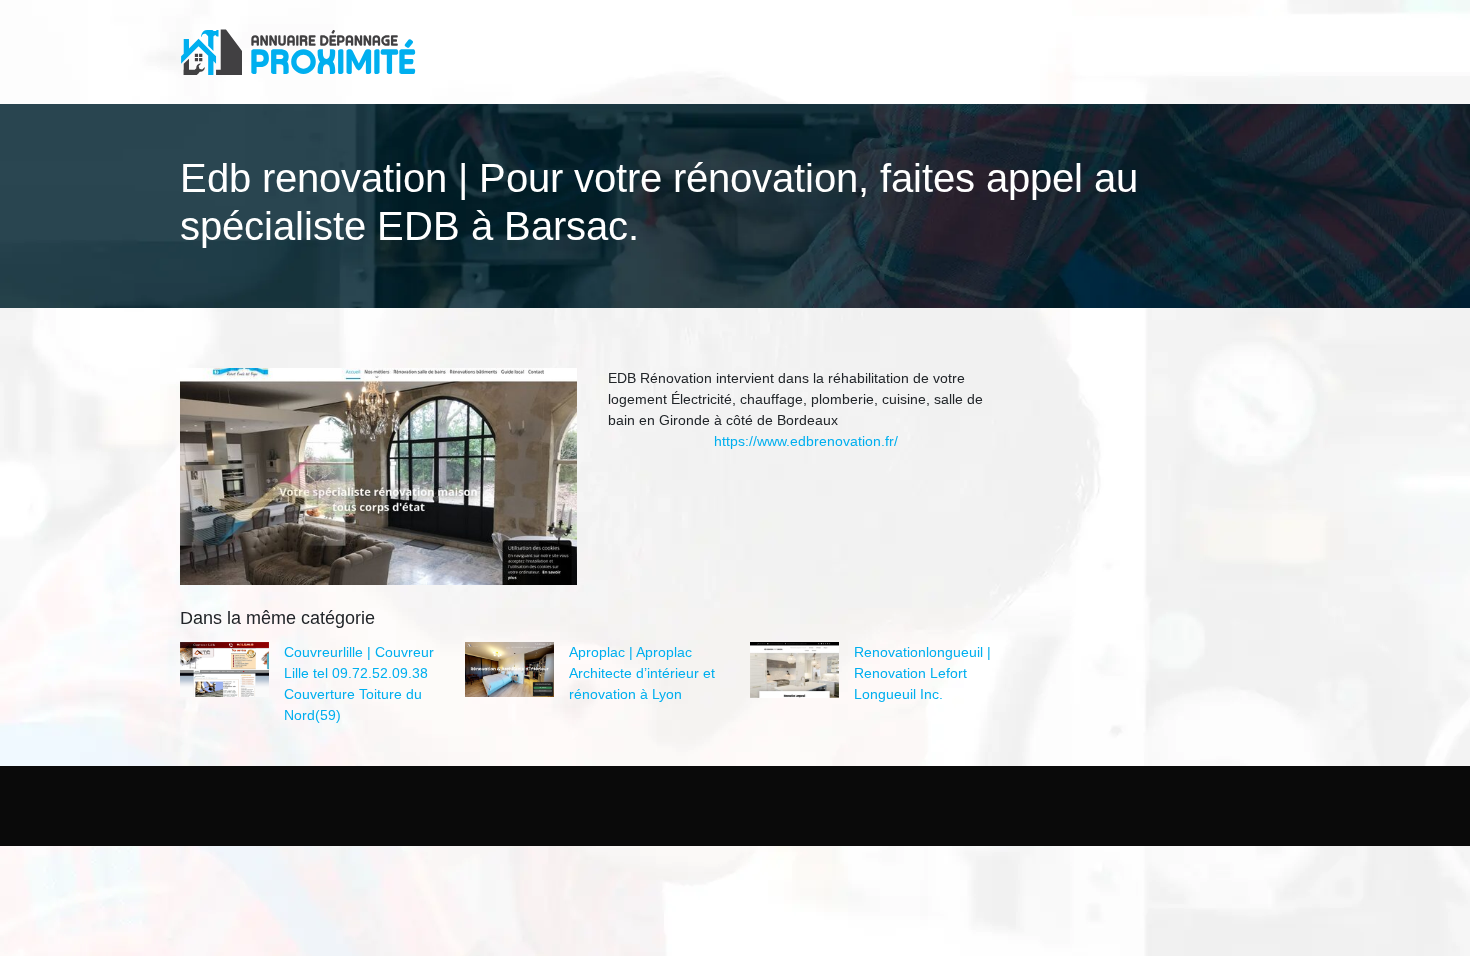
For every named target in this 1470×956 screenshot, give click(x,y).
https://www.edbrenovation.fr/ (806, 441)
